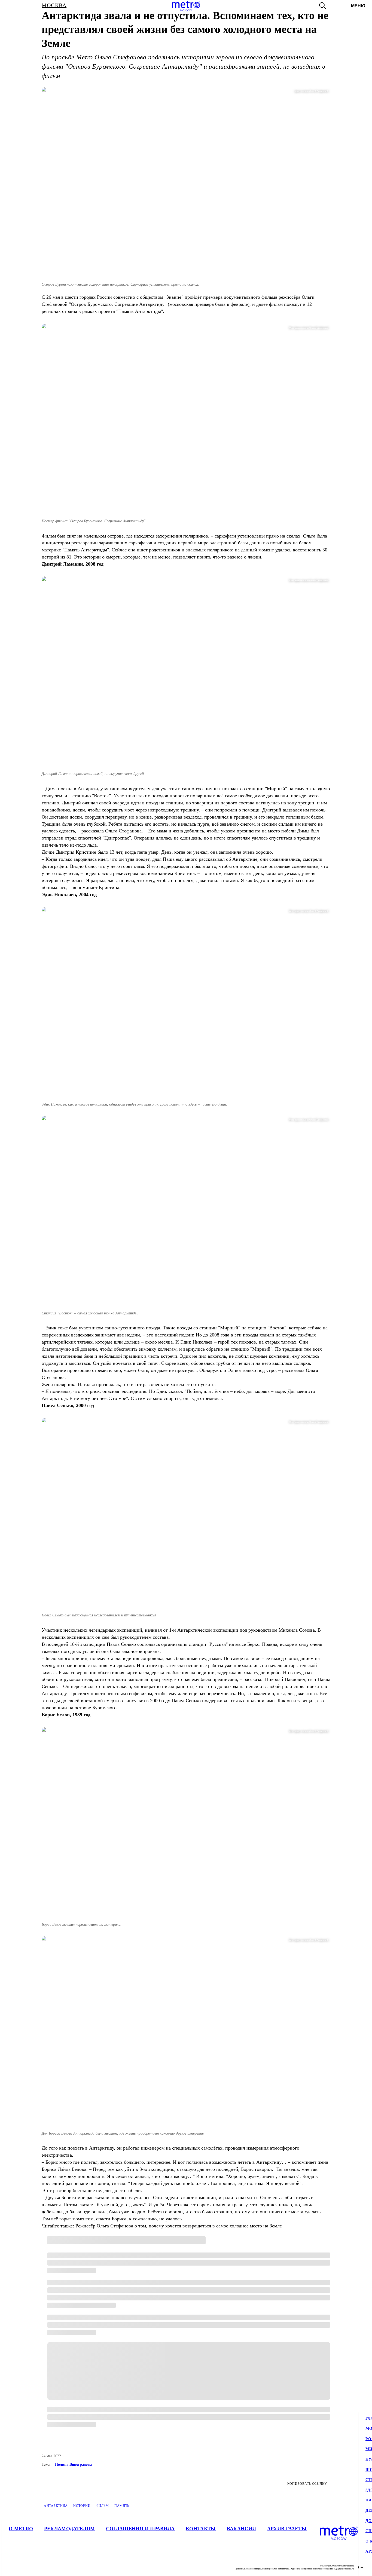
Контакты (201, 2529)
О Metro (21, 2529)
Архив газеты (287, 2529)
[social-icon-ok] (35, 2567)
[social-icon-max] (46, 2567)
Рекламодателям (70, 2529)
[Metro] (186, 6)
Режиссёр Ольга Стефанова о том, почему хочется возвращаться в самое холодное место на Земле (179, 2226)
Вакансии (242, 2529)
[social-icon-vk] (13, 2567)
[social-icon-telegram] (24, 2567)
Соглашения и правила (140, 2529)
